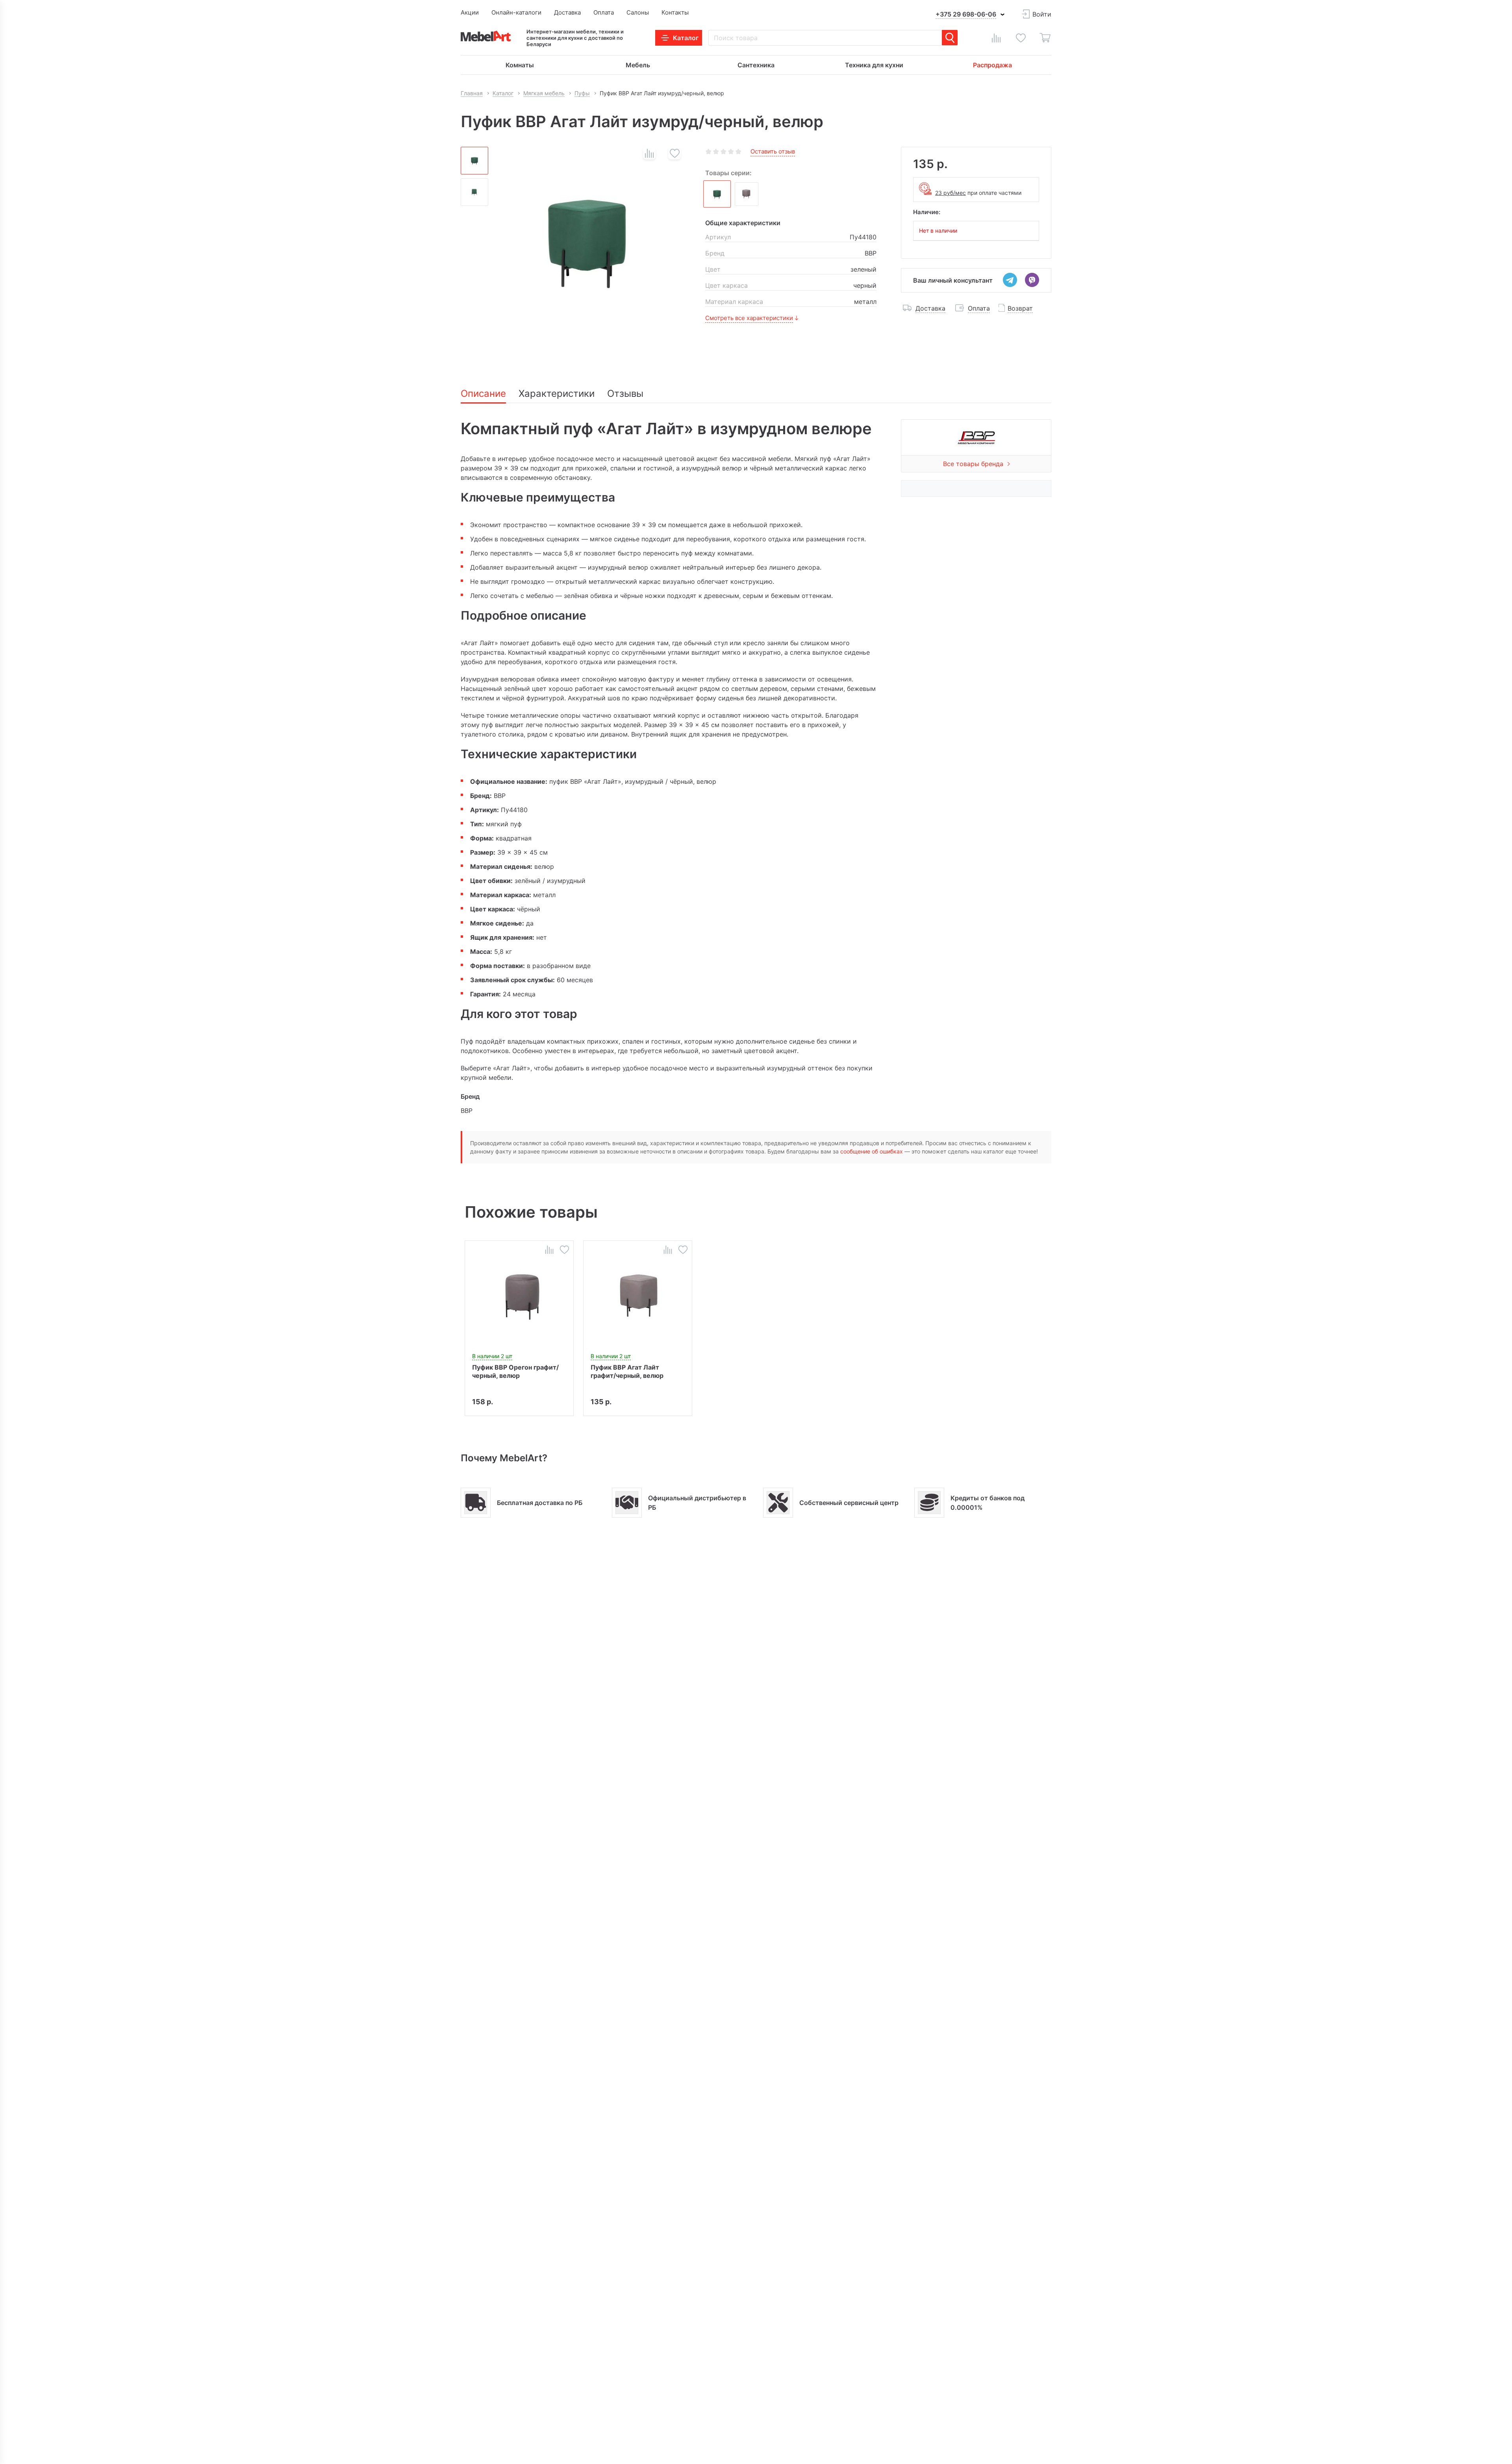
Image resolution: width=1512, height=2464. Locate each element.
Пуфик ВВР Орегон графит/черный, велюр (515, 1371)
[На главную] (486, 36)
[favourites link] (1021, 38)
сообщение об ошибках (872, 1151)
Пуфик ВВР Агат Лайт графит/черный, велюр (627, 1371)
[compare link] (996, 38)
